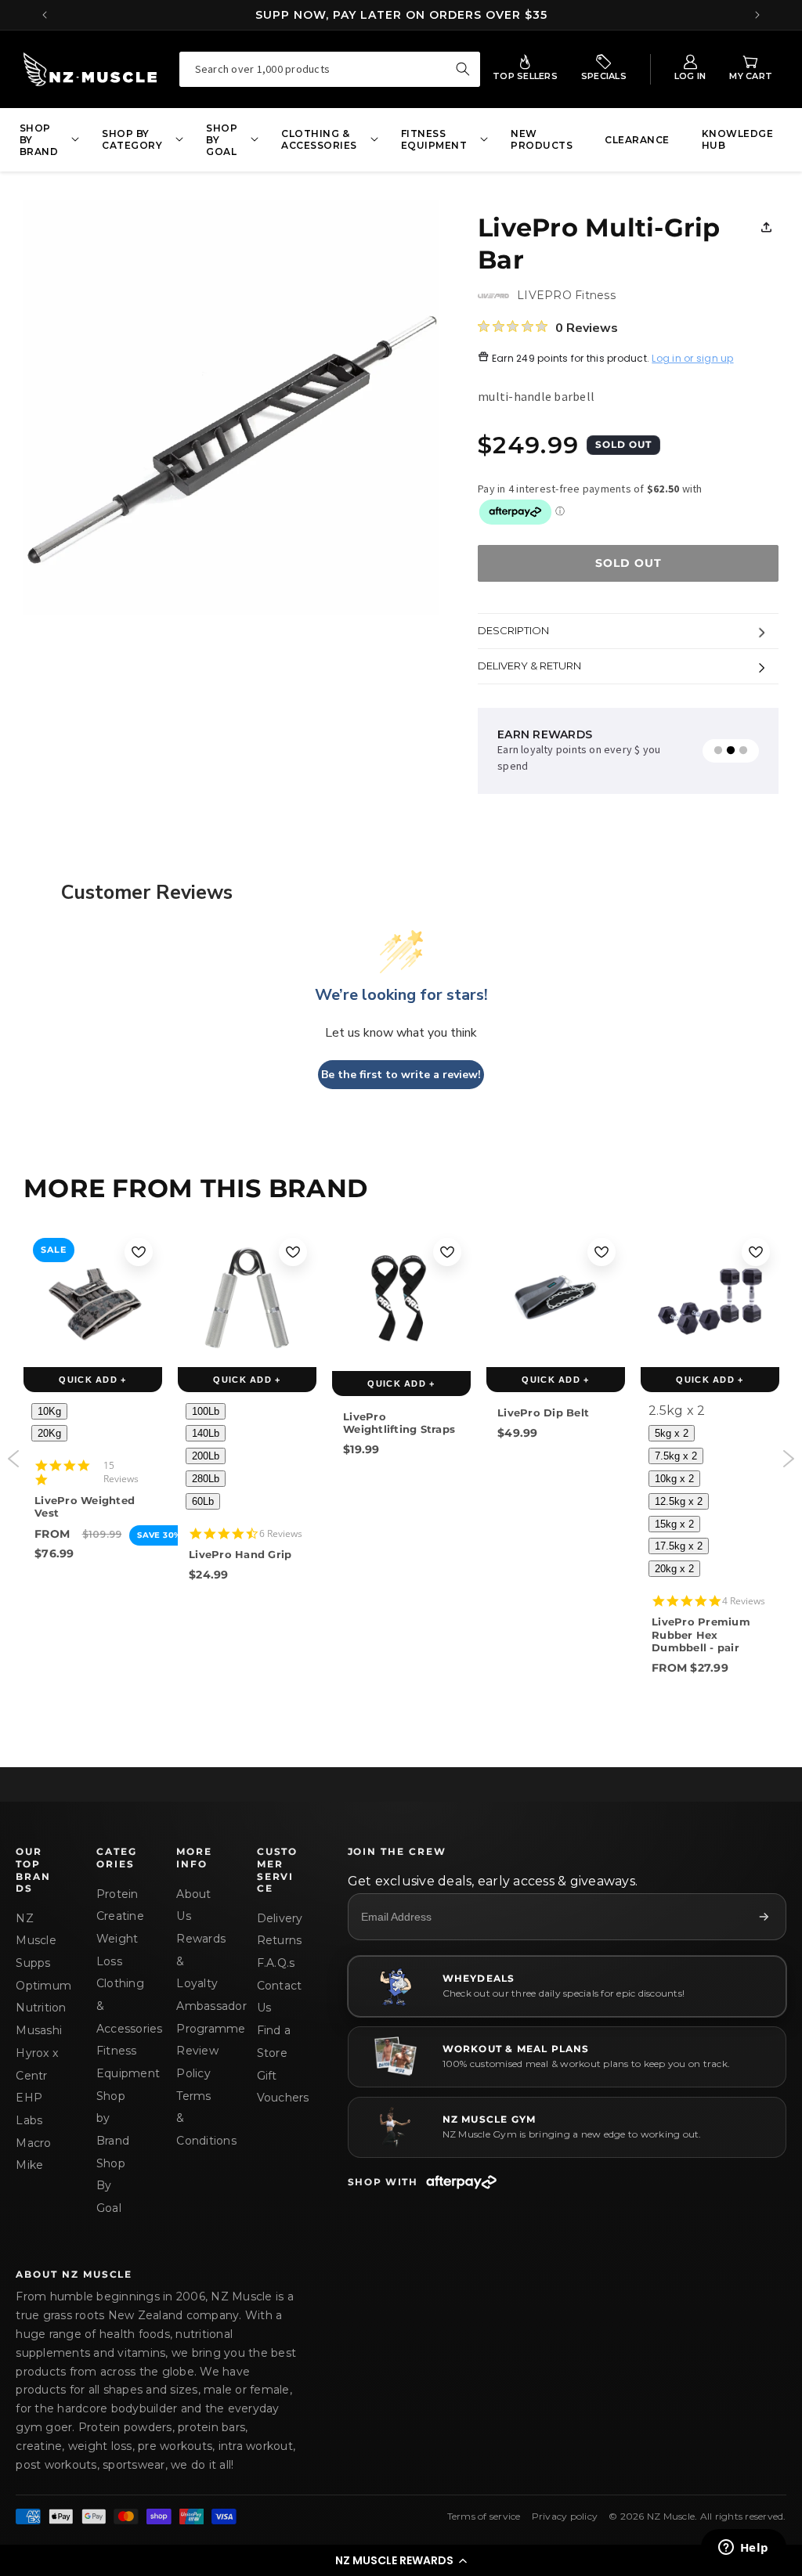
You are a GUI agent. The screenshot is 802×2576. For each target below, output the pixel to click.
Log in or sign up (692, 358)
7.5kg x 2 (676, 1456)
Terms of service (484, 2516)
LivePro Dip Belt (543, 1412)
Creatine (117, 1916)
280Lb (206, 1479)
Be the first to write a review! (401, 1075)
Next (788, 1459)
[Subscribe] (764, 1917)
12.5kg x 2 (679, 1501)
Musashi (37, 2030)
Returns (278, 1940)
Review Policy (197, 2062)
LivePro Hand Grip (240, 1554)
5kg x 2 (672, 1433)
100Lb (206, 1411)
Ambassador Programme (197, 2017)
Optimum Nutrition (37, 1997)
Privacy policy (565, 2516)
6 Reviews (281, 1533)
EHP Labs (29, 2109)
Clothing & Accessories (117, 2006)
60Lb (203, 1501)
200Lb (206, 1456)
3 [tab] (743, 751)
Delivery (278, 1918)
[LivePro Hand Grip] (247, 1298)
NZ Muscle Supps (36, 1941)
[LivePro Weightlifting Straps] (401, 1300)
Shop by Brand (113, 2118)
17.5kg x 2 (679, 1546)
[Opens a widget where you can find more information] (743, 2549)
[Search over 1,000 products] (463, 69)
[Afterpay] (461, 2182)
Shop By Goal (111, 2186)
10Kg (49, 1411)
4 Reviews (744, 1601)
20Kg (49, 1433)
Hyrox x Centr (37, 2064)
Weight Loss (117, 1950)
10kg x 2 (674, 1479)
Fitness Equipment (117, 2062)
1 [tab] (718, 751)
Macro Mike (33, 2154)
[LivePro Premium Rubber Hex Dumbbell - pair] (710, 1298)
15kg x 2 (674, 1524)
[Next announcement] (757, 15)
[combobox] (330, 69)
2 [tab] (731, 751)
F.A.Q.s (276, 1963)
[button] (401, 2560)
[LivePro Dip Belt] (556, 1298)
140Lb (206, 1433)
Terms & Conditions (197, 2118)
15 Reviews (121, 1472)
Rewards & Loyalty (197, 1961)
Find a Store (274, 2042)
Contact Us (278, 1997)
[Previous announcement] (45, 15)
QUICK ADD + (93, 1380)
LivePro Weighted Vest (85, 1506)
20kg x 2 (674, 1569)
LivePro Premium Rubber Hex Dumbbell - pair (701, 1634)
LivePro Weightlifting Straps (399, 1423)
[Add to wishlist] (139, 1252)
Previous (14, 1459)
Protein (117, 1894)
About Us (193, 1905)
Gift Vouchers (278, 2087)
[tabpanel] (594, 751)
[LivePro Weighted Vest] (93, 1297)
